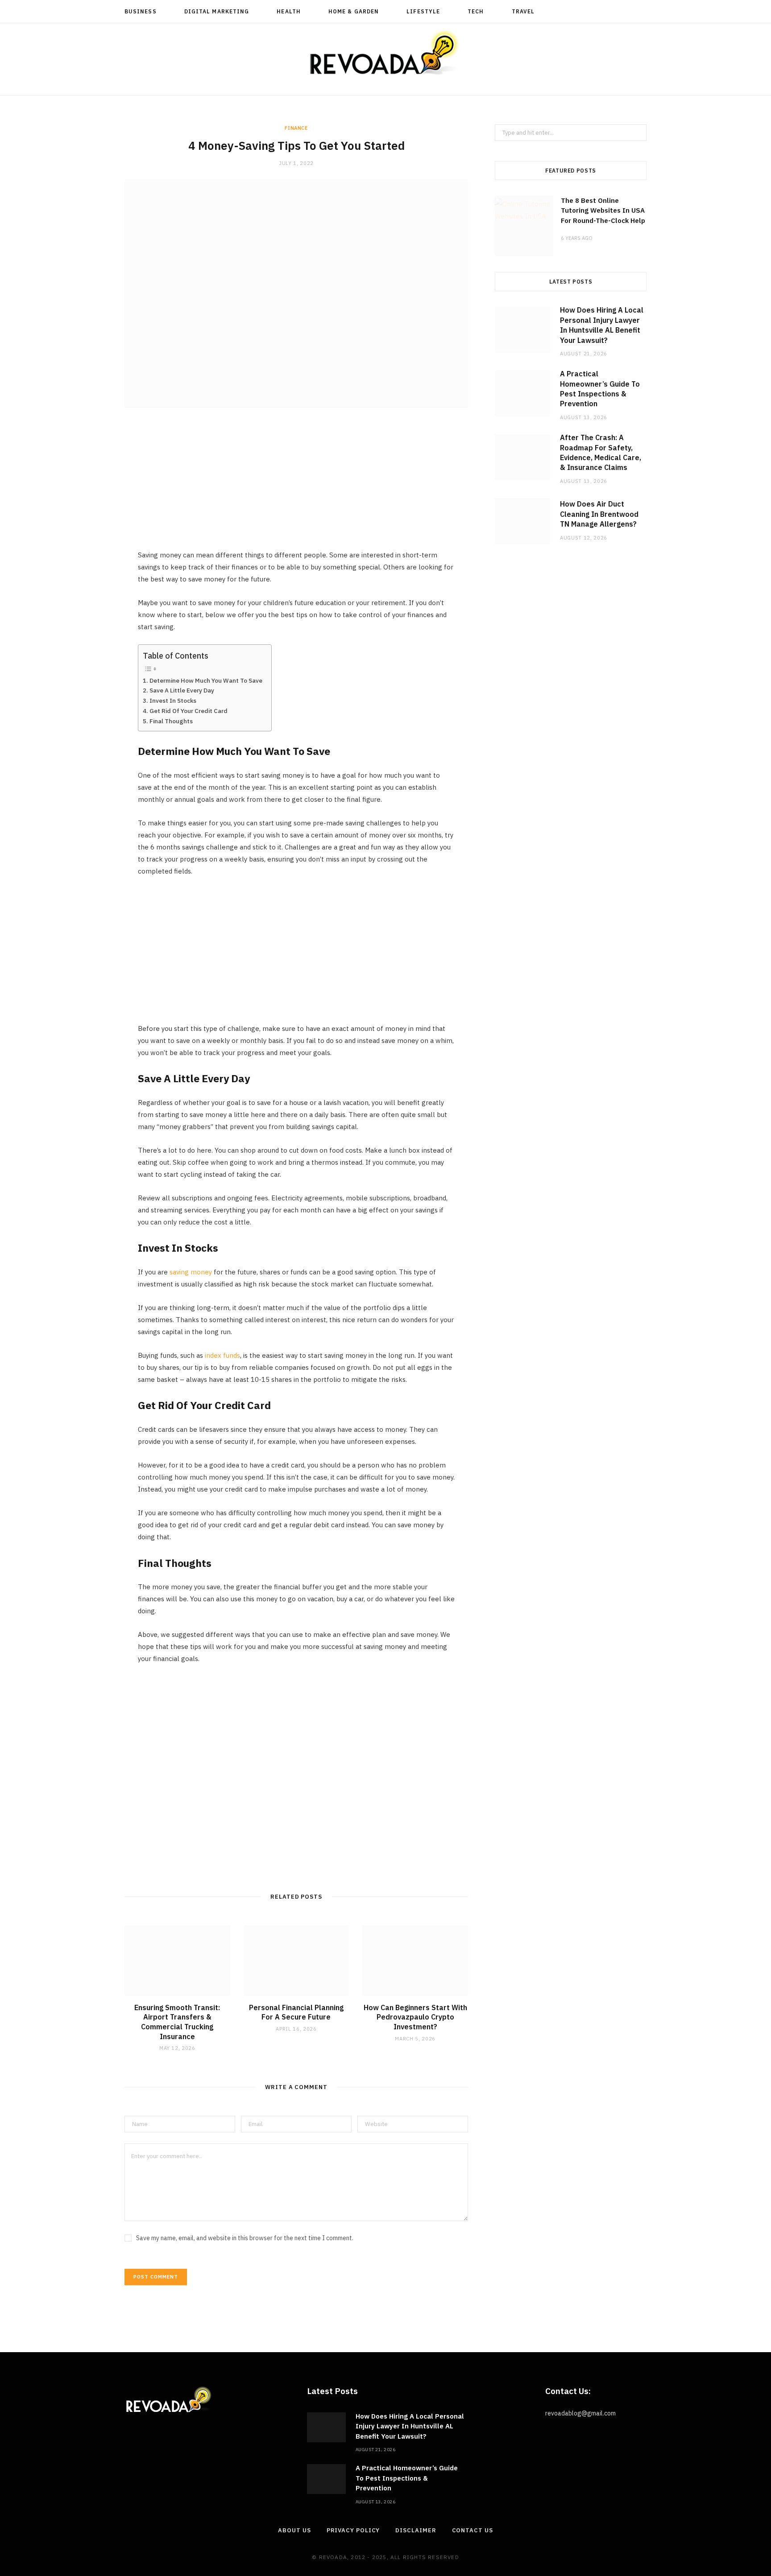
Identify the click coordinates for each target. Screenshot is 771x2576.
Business (141, 11)
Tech (476, 11)
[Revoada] (385, 52)
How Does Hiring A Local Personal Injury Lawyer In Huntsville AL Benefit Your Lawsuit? (410, 2426)
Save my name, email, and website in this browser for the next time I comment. (245, 2238)
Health (288, 11)
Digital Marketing (217, 11)
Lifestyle (423, 11)
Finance (296, 128)
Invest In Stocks (173, 701)
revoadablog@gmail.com (580, 2413)
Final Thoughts (171, 721)
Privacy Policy (353, 2530)
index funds (222, 1355)
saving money (191, 1272)
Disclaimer (416, 2530)
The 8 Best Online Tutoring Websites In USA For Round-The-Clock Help (603, 210)
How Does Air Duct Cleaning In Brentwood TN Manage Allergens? (599, 514)
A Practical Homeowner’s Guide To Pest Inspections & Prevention (407, 2478)
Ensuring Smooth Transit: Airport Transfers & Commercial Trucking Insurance (177, 2022)
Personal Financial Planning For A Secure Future (296, 2012)
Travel (523, 11)
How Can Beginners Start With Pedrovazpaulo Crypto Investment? (415, 2017)
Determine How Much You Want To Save (206, 680)
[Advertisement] (296, 486)
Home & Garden (354, 11)
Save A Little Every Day (182, 690)
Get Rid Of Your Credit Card (189, 711)
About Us (294, 2530)
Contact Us (473, 2530)
